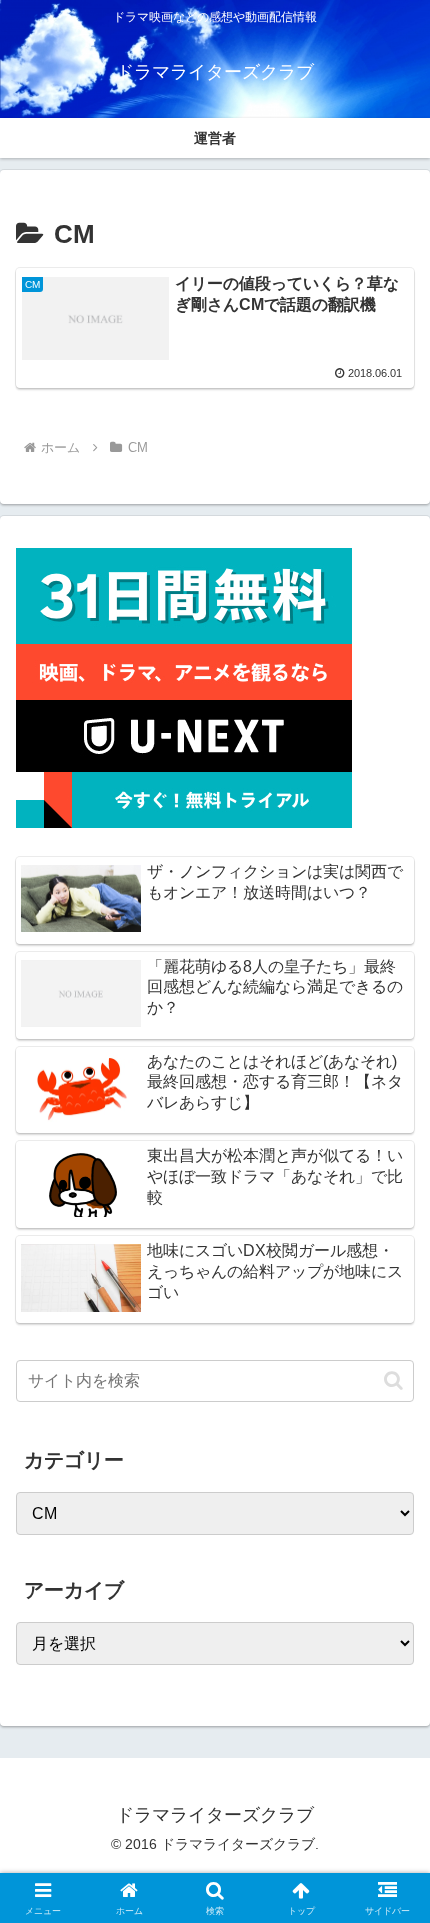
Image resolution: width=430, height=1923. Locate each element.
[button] (393, 1380)
